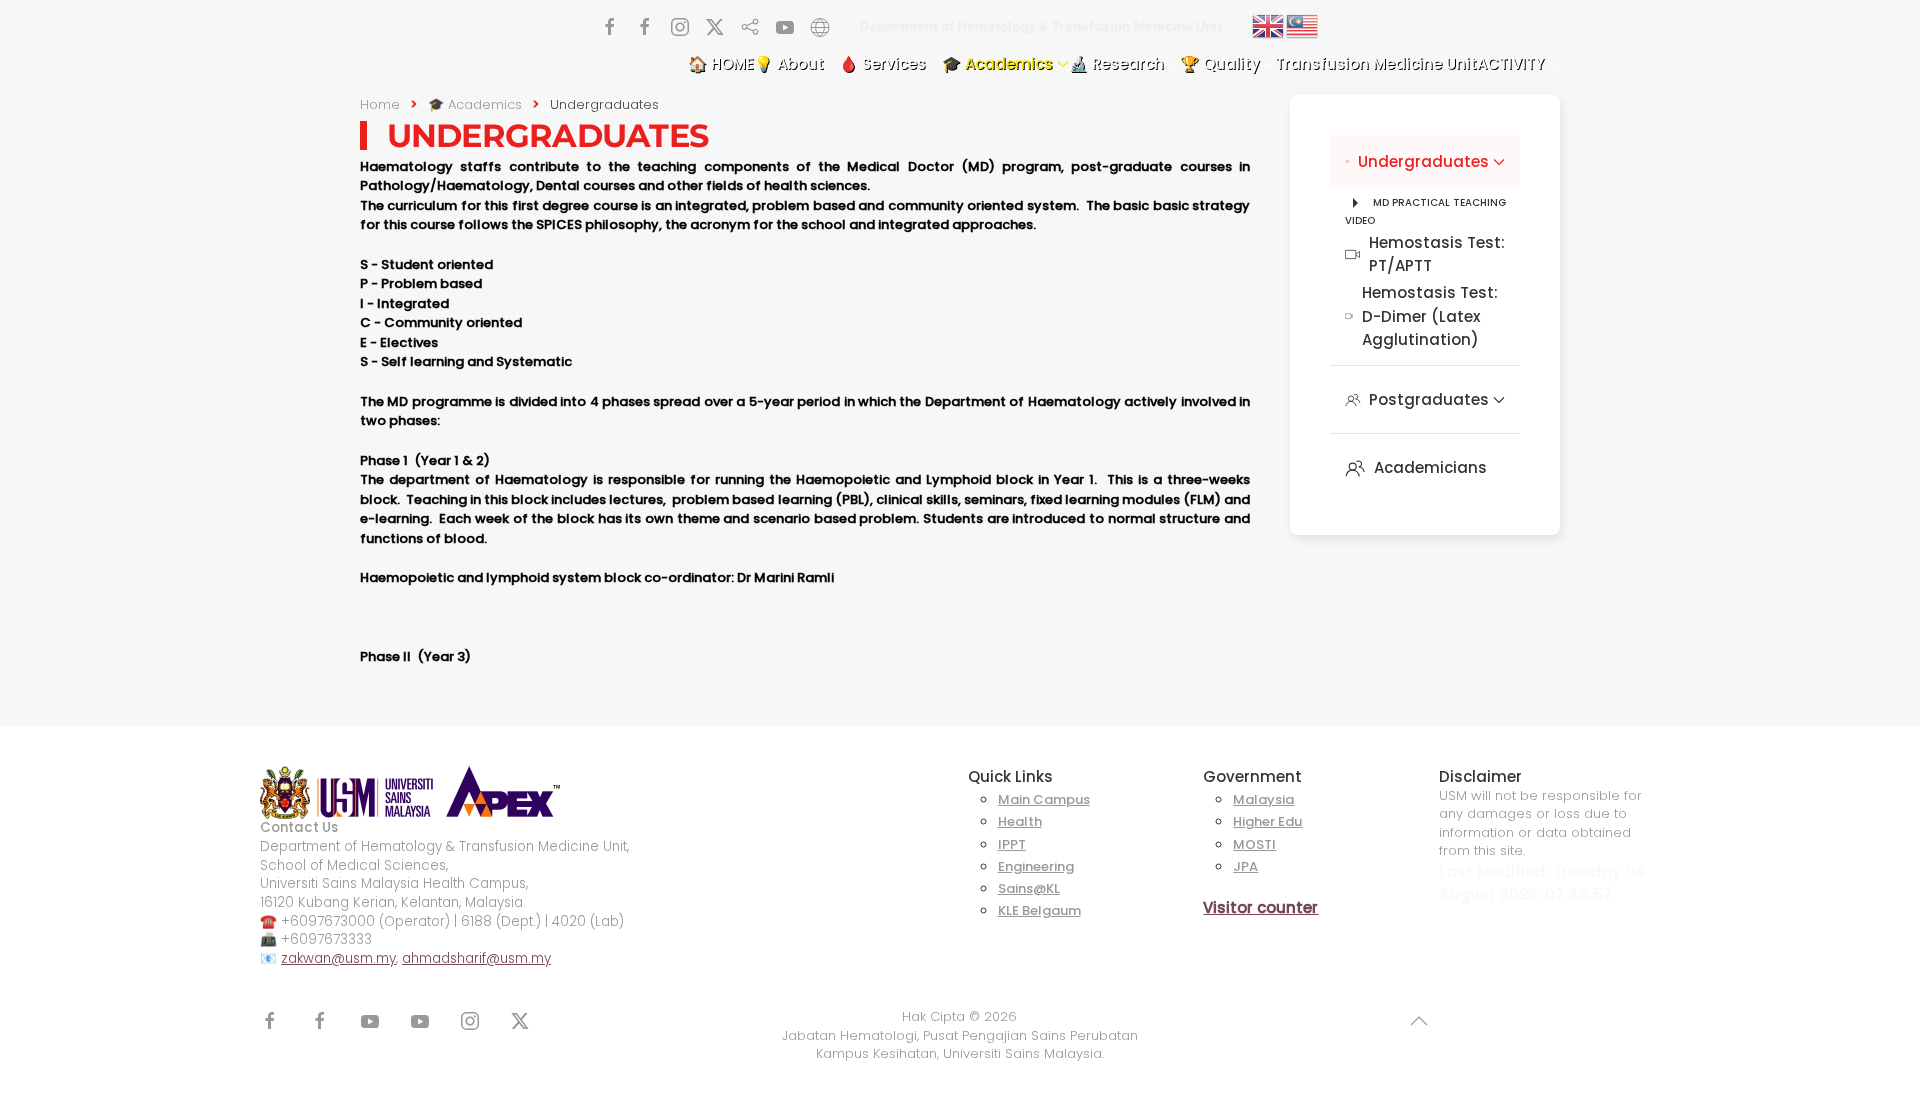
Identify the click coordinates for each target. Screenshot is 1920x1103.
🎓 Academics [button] (997, 63)
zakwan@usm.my (338, 958)
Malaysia (1263, 799)
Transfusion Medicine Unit (1376, 63)
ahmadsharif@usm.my (476, 958)
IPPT (1012, 844)
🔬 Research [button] (1116, 63)
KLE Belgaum (1039, 910)
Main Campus (1044, 799)
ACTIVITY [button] (1510, 63)
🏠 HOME (721, 63)
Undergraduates (1423, 161)
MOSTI (1254, 844)
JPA (1245, 866)
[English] (1269, 25)
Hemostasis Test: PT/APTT (1437, 254)
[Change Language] (820, 25)
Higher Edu (1267, 821)
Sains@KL (1029, 888)
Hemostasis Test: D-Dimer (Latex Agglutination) (1430, 316)
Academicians (1430, 467)
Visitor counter (1260, 907)
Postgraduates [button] (1429, 399)
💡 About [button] (789, 63)
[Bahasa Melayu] (1303, 25)
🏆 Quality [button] (1220, 63)
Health (1020, 821)
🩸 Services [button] (882, 63)
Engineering (1036, 866)
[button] (1419, 1021)
